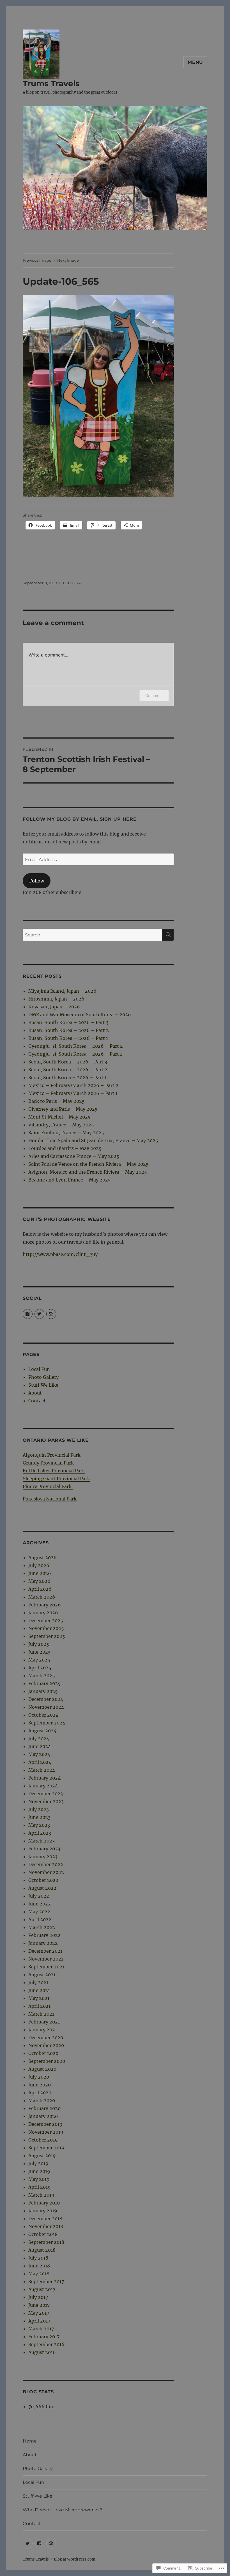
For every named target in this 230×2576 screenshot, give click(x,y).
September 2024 (47, 1723)
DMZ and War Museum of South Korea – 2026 (80, 1015)
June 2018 (39, 2266)
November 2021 (46, 1959)
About (35, 1393)
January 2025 (43, 1691)
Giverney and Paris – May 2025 (63, 1109)
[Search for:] (92, 935)
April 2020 (40, 2093)
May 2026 (39, 1581)
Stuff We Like (43, 1385)
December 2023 (46, 1794)
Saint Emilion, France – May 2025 (66, 1133)
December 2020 (46, 2038)
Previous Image (37, 260)
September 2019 (46, 2148)
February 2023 (44, 1849)
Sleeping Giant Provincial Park (56, 1479)
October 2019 (43, 2140)
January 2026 (43, 1613)
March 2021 (41, 2014)
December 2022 (46, 1864)
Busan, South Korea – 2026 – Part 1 (68, 1038)
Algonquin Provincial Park (52, 1455)
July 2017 (38, 2297)
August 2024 (42, 1731)
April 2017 (39, 2321)
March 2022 (42, 1927)
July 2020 (39, 2077)
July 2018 (38, 2258)
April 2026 (40, 1589)
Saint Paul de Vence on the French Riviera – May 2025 (88, 1164)
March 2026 (42, 1597)
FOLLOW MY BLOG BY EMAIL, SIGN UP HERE (80, 819)
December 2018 (45, 2219)
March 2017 (41, 2329)
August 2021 (42, 1975)
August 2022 (42, 1888)
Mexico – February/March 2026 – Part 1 (73, 1093)
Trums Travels (51, 83)
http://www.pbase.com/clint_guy (60, 1254)
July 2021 (38, 1982)
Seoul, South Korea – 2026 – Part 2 (68, 1070)
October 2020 (43, 2053)
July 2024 (39, 1739)
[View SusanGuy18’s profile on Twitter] (39, 1314)
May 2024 (39, 1754)
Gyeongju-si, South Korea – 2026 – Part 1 (75, 1054)
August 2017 (42, 2289)
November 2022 (46, 1872)
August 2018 (42, 2250)
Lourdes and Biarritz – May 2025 (65, 1148)
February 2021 (44, 2022)
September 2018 (46, 2242)
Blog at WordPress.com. (75, 2559)
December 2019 (45, 2124)
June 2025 (40, 1652)
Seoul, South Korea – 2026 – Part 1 (67, 1078)
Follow (37, 881)
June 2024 (40, 1746)
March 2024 (42, 1770)
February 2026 (45, 1605)
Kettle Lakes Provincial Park (54, 1471)
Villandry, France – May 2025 (61, 1125)
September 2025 (47, 1636)
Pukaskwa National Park (50, 1499)
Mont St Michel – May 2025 (59, 1117)
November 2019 (46, 2132)
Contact (37, 1401)
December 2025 (46, 1620)
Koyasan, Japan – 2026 (54, 1007)
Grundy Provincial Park (48, 1463)
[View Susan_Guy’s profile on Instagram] (51, 1314)
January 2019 (43, 2211)
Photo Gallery (43, 1377)
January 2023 (43, 1857)
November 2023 (46, 1801)
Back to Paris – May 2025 (57, 1101)
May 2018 (39, 2274)
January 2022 (43, 1943)
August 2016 (42, 2352)
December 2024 (46, 1699)
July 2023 (39, 1809)
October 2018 (43, 2234)
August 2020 (42, 2069)
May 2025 (39, 1660)
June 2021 (39, 1990)
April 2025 (40, 1668)
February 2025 (44, 1683)
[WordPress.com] (51, 2544)
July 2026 (39, 1565)
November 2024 (46, 1707)
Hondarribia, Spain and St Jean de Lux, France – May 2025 (93, 1140)
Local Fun (39, 1369)
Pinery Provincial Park (48, 1486)
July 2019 (38, 2163)
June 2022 (40, 1904)
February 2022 (44, 1935)
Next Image (68, 260)
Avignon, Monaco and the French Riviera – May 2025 (88, 1172)
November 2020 (46, 2045)
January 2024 (43, 1786)
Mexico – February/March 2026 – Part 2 (73, 1085)
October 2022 (43, 1880)
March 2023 (42, 1841)
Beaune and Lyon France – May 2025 (70, 1180)
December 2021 (45, 1951)
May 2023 (39, 1825)
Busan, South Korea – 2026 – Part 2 (69, 1030)
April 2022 (40, 1919)
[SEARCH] (168, 935)
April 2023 (40, 1833)
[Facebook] (39, 2544)
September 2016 (46, 2344)
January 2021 (43, 2030)
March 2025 (42, 1676)
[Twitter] (28, 2544)
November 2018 (46, 2226)
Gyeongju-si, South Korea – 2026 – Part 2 (76, 1046)
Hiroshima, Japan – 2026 (56, 999)
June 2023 (39, 1817)
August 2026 (42, 1558)
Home (30, 2441)
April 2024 (40, 1762)
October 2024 (43, 1715)
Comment (154, 695)
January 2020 (43, 2116)
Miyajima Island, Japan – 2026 (62, 991)
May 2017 (39, 2313)
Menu (195, 62)
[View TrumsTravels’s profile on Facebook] (28, 1314)
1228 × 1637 (72, 583)
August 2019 (42, 2156)
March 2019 (41, 2195)
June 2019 (39, 2171)
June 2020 (40, 2085)
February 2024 (44, 1778)
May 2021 (39, 1998)
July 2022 (39, 1896)
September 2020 (47, 2061)
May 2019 (39, 2179)
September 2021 (46, 1967)
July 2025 (39, 1644)
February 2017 (44, 2337)
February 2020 (44, 2108)
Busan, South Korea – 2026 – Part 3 (68, 1022)
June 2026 (40, 1573)
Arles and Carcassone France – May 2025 (74, 1156)
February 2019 (44, 2203)
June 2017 (39, 2305)
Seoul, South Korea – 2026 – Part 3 (68, 1062)
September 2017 (46, 2281)
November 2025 (46, 1628)
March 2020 (42, 2100)
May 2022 (39, 1912)
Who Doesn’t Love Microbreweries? (62, 2510)
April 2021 (39, 2006)
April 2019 (40, 2187)
